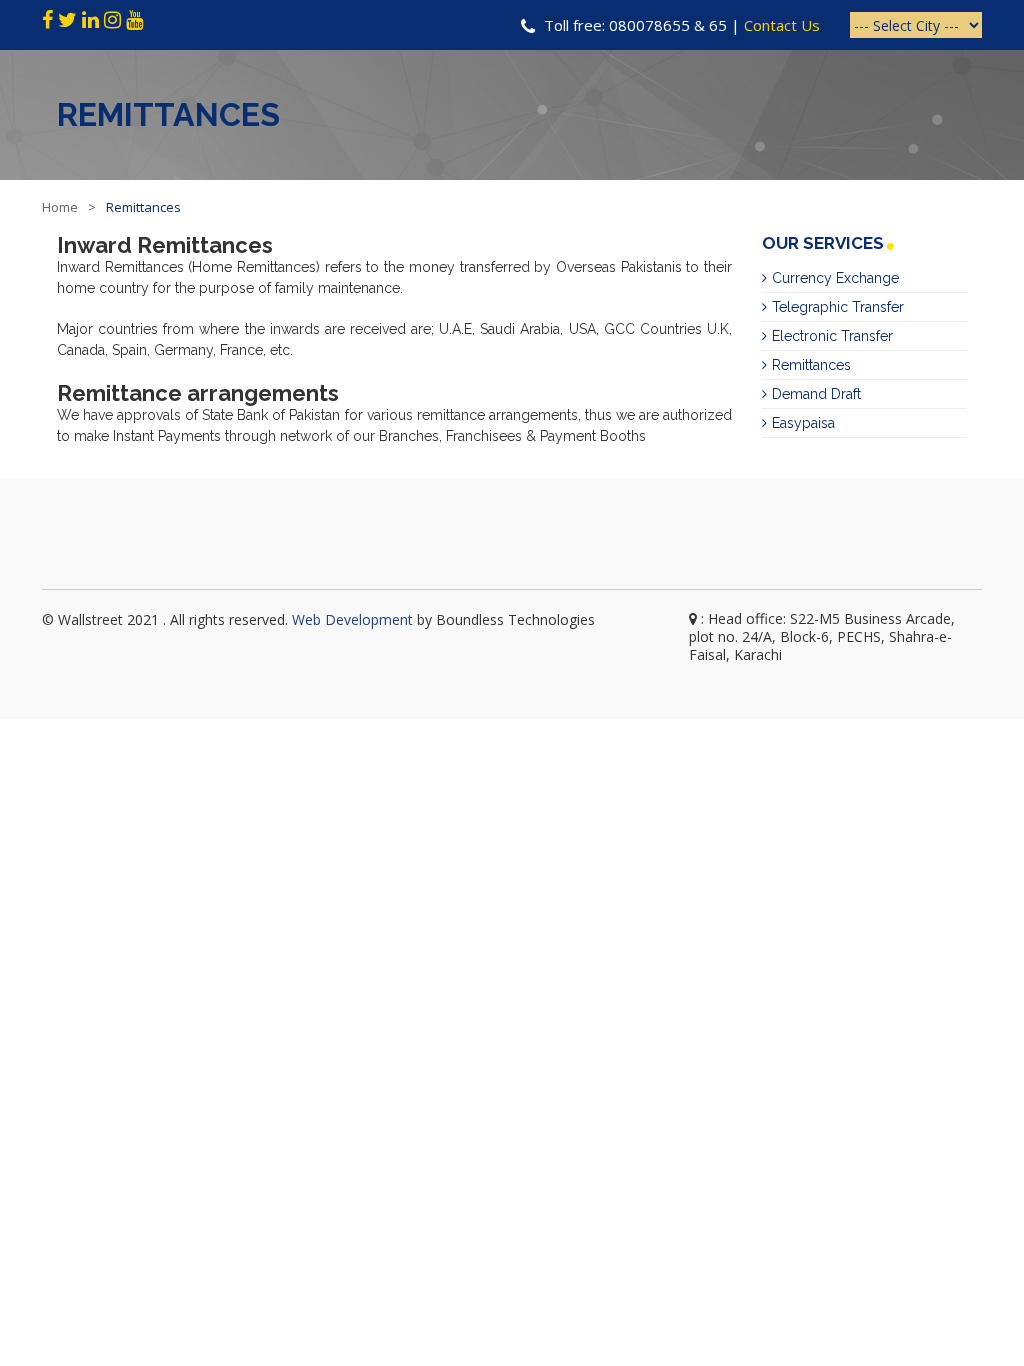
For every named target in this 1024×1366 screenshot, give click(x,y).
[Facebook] (47, 20)
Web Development (352, 619)
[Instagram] (112, 20)
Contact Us (782, 25)
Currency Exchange (835, 278)
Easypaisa (803, 423)
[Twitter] (70, 20)
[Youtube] (134, 20)
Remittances (811, 365)
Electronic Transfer (832, 336)
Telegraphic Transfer (838, 307)
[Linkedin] (90, 20)
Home (60, 207)
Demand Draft (816, 394)
